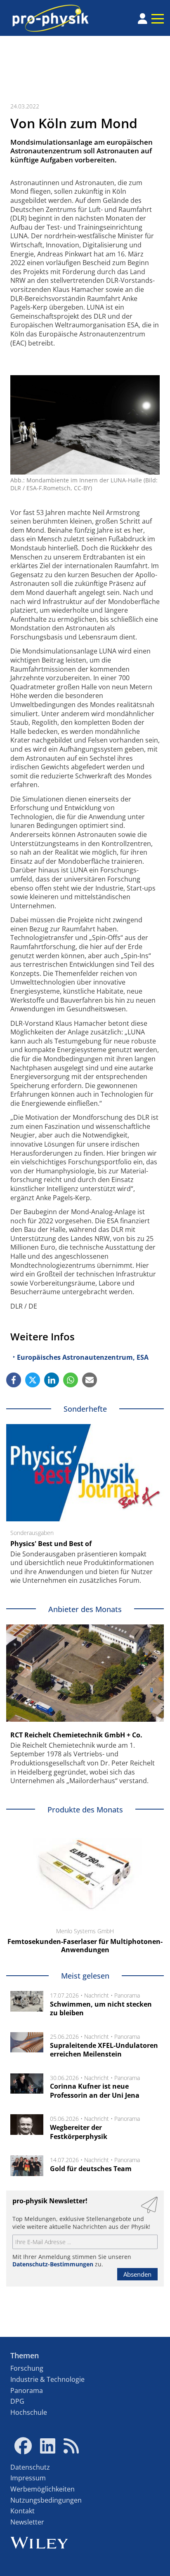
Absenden (137, 2274)
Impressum (28, 2478)
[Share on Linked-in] (52, 1380)
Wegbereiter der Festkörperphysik (79, 2132)
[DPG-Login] (143, 19)
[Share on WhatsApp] (71, 1380)
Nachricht (97, 1995)
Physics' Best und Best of (51, 1544)
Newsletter (27, 2522)
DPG (17, 2401)
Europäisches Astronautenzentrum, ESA (83, 1357)
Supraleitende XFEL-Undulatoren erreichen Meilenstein (104, 2050)
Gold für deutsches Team (91, 2169)
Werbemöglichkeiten (42, 2489)
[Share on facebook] (14, 1380)
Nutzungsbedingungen (46, 2500)
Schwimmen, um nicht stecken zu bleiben (101, 2009)
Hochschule (29, 2412)
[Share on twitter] (33, 1380)
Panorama (127, 1995)
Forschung (27, 2368)
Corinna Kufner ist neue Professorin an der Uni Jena (95, 2091)
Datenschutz (30, 2467)
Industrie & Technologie (47, 2379)
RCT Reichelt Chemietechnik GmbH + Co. (76, 1735)
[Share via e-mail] (90, 1380)
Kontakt (22, 2511)
